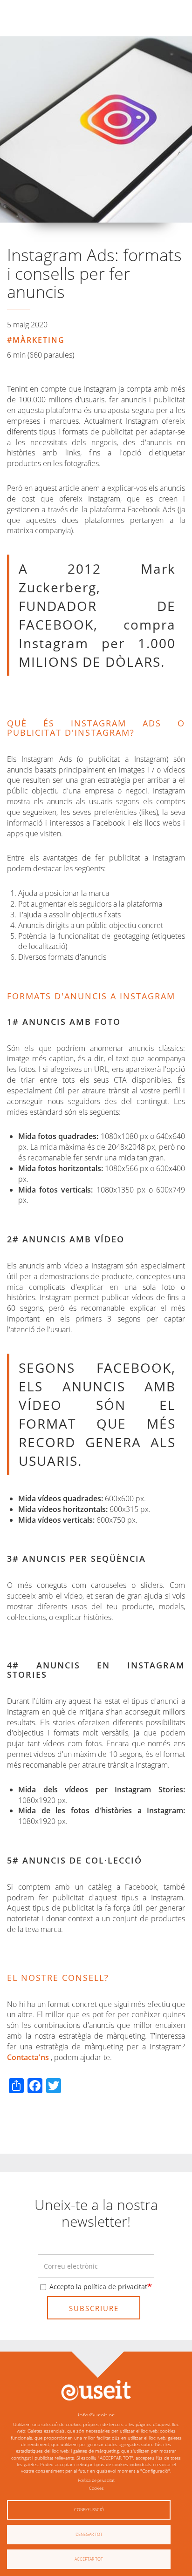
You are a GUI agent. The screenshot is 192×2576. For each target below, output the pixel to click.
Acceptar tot (89, 2559)
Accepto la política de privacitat (98, 2287)
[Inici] (96, 2390)
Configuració (89, 2510)
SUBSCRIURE (94, 2308)
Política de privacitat (96, 2480)
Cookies (96, 2488)
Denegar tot (89, 2534)
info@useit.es (96, 2415)
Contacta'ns (28, 2057)
